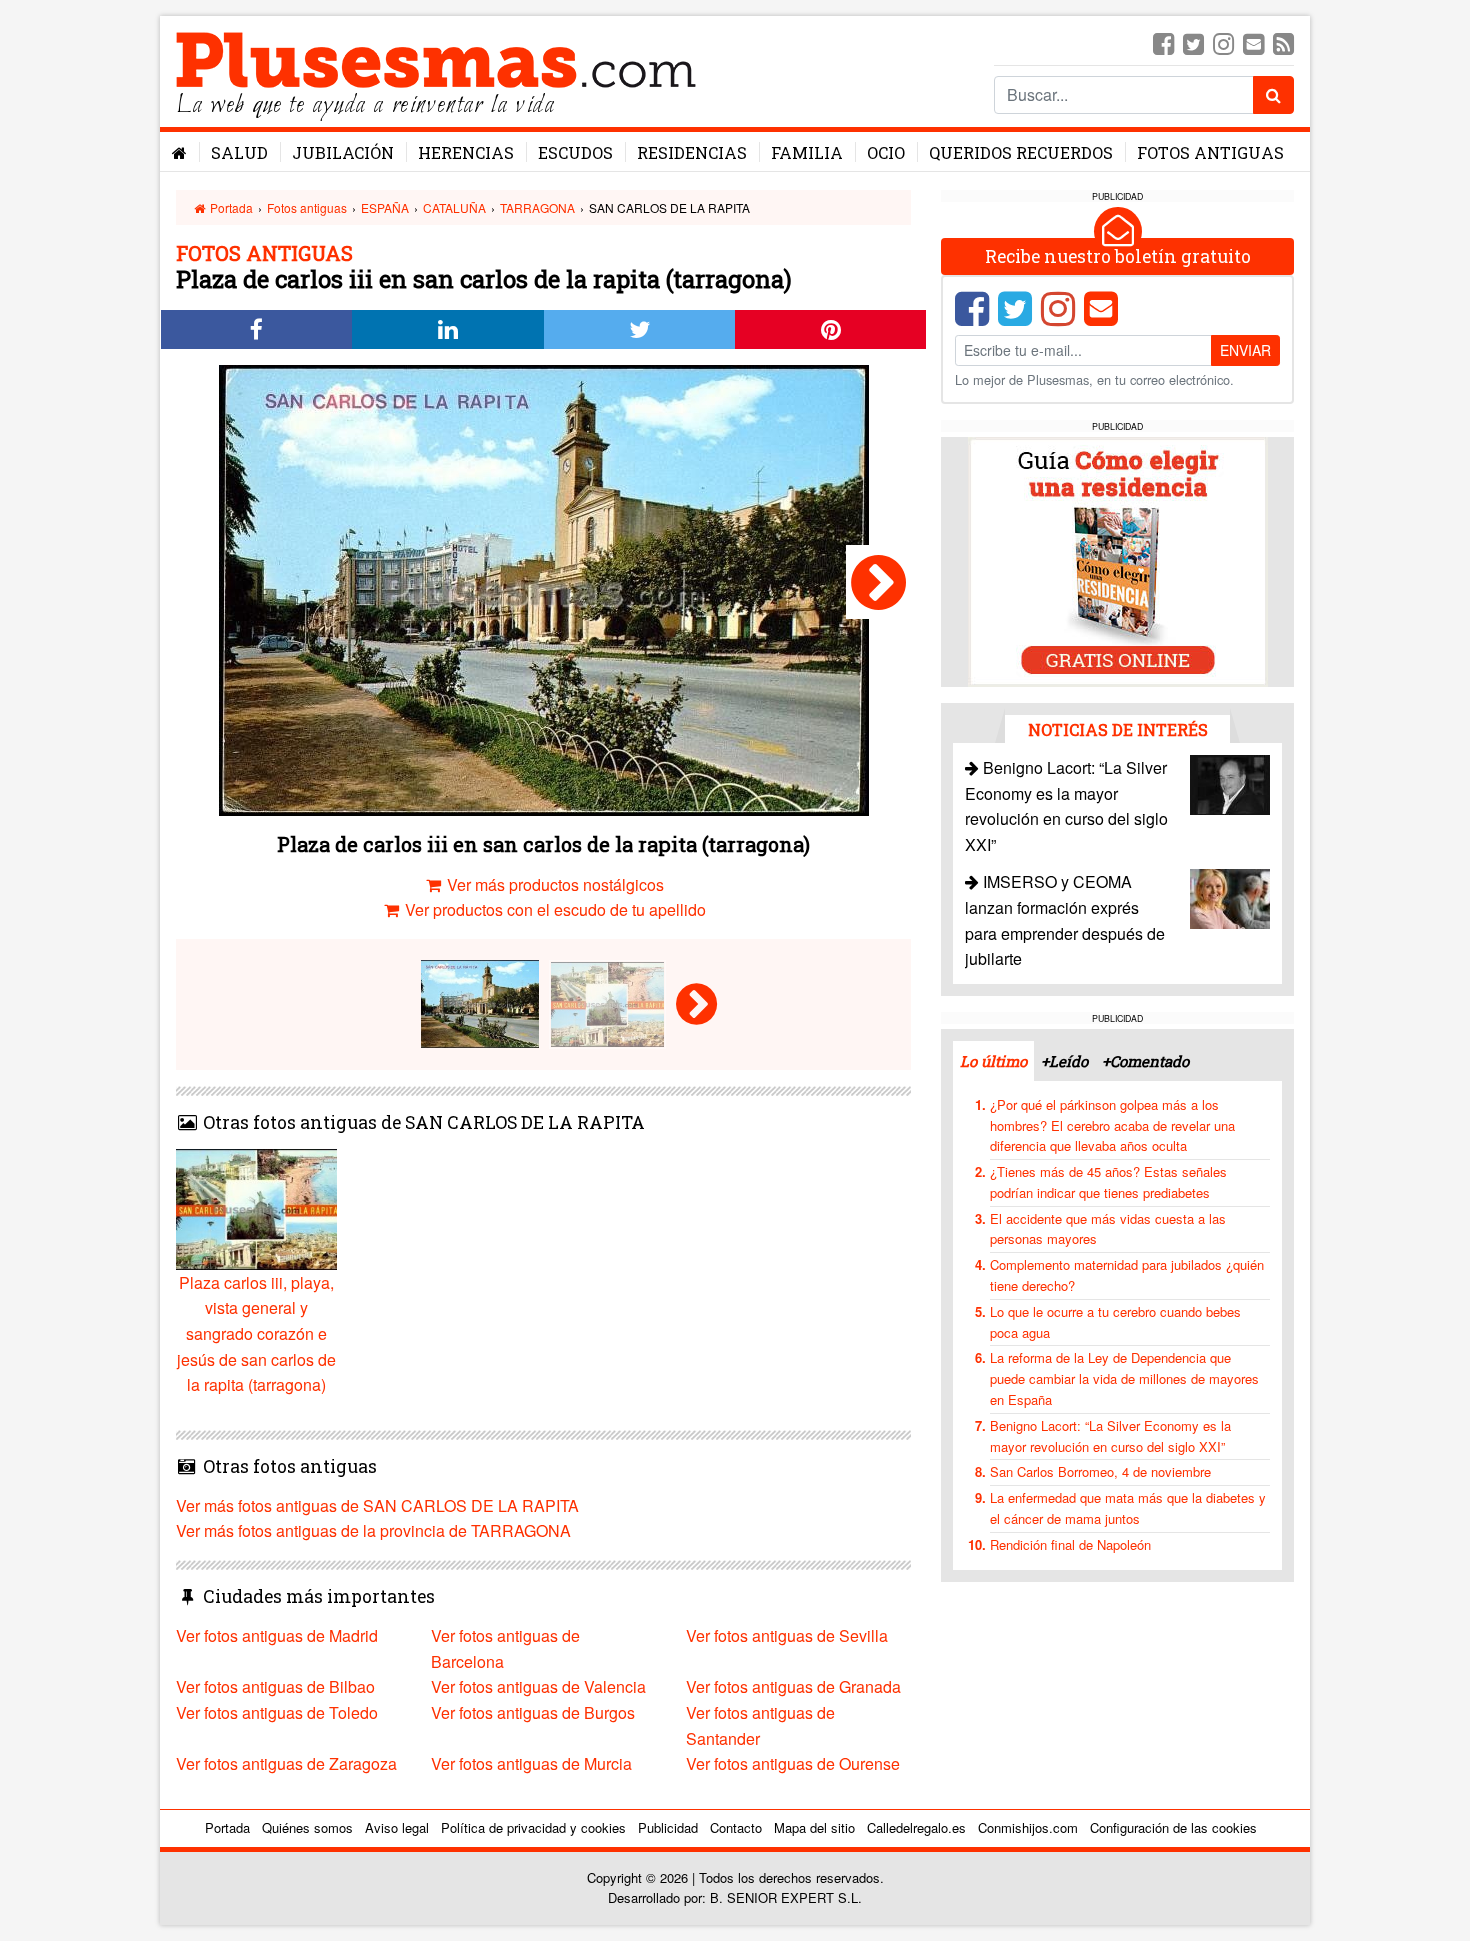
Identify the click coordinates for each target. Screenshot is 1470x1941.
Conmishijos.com (1028, 1827)
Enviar (1245, 350)
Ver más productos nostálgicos (553, 884)
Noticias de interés (1118, 729)
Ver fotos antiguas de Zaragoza (286, 1763)
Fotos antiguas (1210, 152)
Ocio (886, 152)
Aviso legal (397, 1827)
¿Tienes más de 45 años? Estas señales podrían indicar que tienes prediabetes (1108, 1182)
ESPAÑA (385, 207)
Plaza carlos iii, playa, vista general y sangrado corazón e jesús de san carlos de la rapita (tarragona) (256, 1333)
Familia (807, 152)
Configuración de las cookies (1173, 1827)
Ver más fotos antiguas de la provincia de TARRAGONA (373, 1530)
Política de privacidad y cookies (533, 1827)
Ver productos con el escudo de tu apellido (553, 909)
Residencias (692, 152)
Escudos (575, 152)
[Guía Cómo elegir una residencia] (1118, 560)
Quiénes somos (307, 1827)
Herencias (466, 152)
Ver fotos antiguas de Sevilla (787, 1635)
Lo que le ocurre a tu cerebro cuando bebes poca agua (1115, 1322)
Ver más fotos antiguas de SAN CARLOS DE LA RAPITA (377, 1505)
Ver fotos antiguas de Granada (793, 1686)
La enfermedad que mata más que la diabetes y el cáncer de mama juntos (1128, 1508)
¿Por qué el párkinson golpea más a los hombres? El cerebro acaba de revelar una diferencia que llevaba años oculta (1112, 1125)
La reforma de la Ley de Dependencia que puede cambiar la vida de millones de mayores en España (1124, 1378)
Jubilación (343, 152)
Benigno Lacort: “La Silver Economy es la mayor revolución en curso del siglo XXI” (1110, 1436)
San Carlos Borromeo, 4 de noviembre (1100, 1471)
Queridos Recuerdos (1021, 152)
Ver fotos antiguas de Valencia (538, 1686)
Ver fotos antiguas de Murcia (531, 1763)
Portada (230, 207)
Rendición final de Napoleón (1070, 1544)
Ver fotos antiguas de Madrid (277, 1635)
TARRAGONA (537, 207)
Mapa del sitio (814, 1827)
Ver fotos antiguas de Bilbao (275, 1686)
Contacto (736, 1827)
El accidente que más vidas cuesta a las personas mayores (1108, 1229)
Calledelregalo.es (916, 1827)
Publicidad (668, 1827)
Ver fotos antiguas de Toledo (277, 1712)
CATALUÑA (454, 207)
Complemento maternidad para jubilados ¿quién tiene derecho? (1127, 1275)
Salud (239, 152)
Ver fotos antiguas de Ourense (793, 1763)
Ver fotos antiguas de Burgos (533, 1712)
